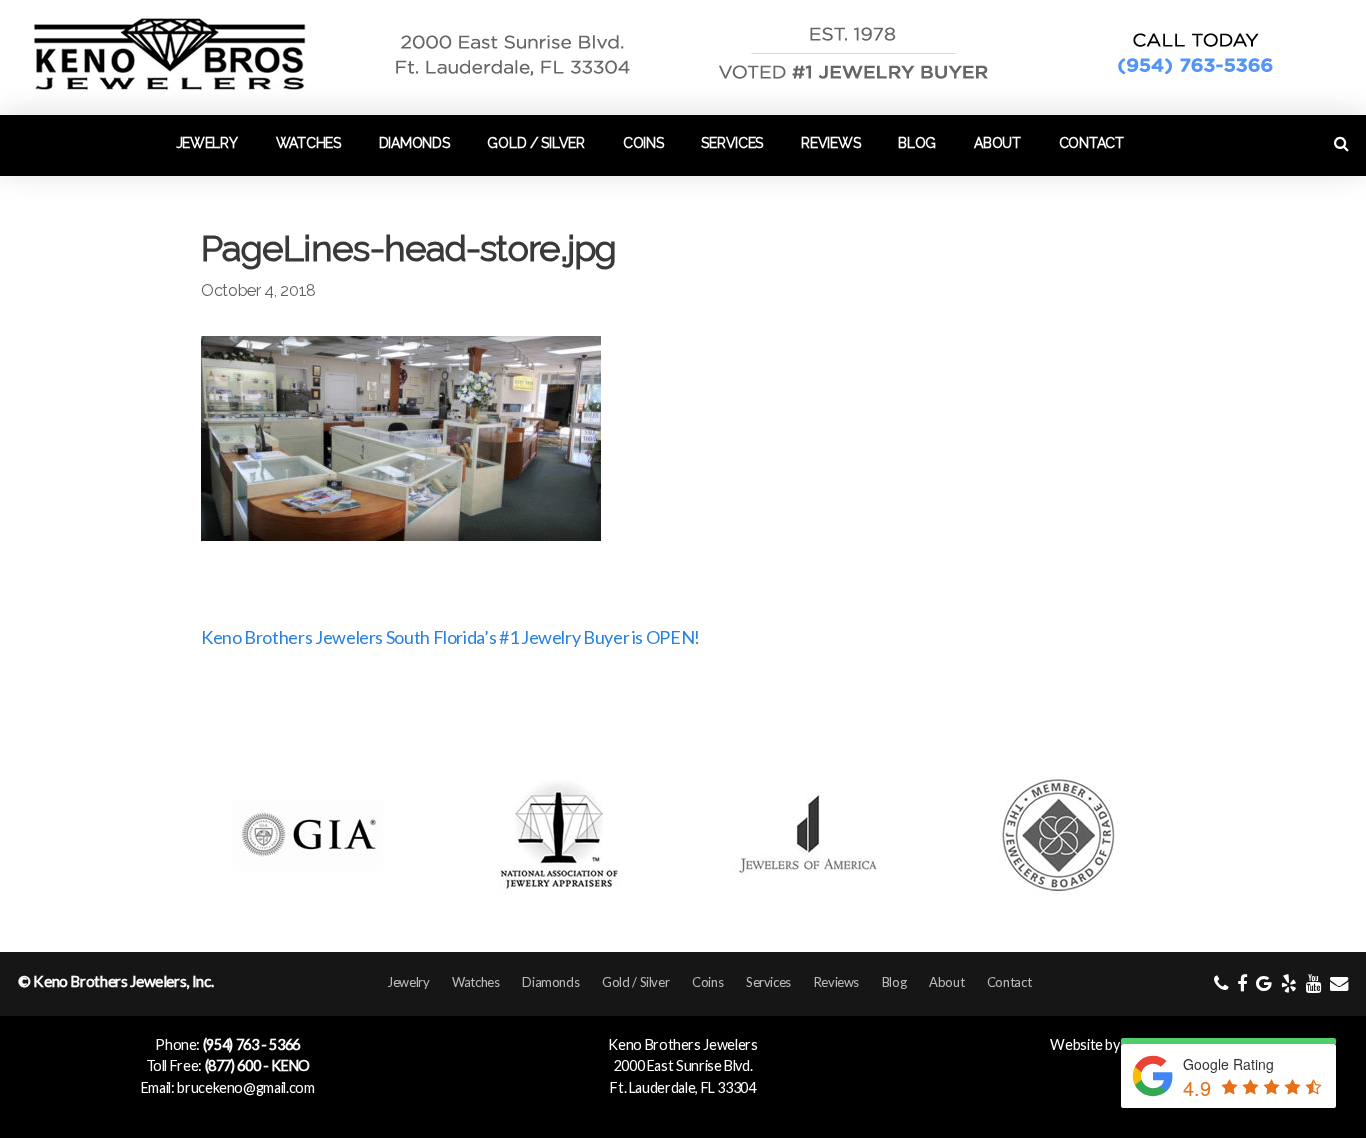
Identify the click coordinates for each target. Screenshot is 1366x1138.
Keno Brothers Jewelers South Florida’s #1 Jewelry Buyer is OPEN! (450, 637)
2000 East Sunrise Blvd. (683, 1065)
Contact (1091, 143)
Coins (643, 143)
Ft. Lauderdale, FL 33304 (682, 1087)
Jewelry (207, 143)
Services (732, 143)
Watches (308, 143)
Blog (917, 143)
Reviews (830, 143)
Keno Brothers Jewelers (682, 1044)
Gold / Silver (535, 143)
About (997, 143)
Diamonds (414, 143)
